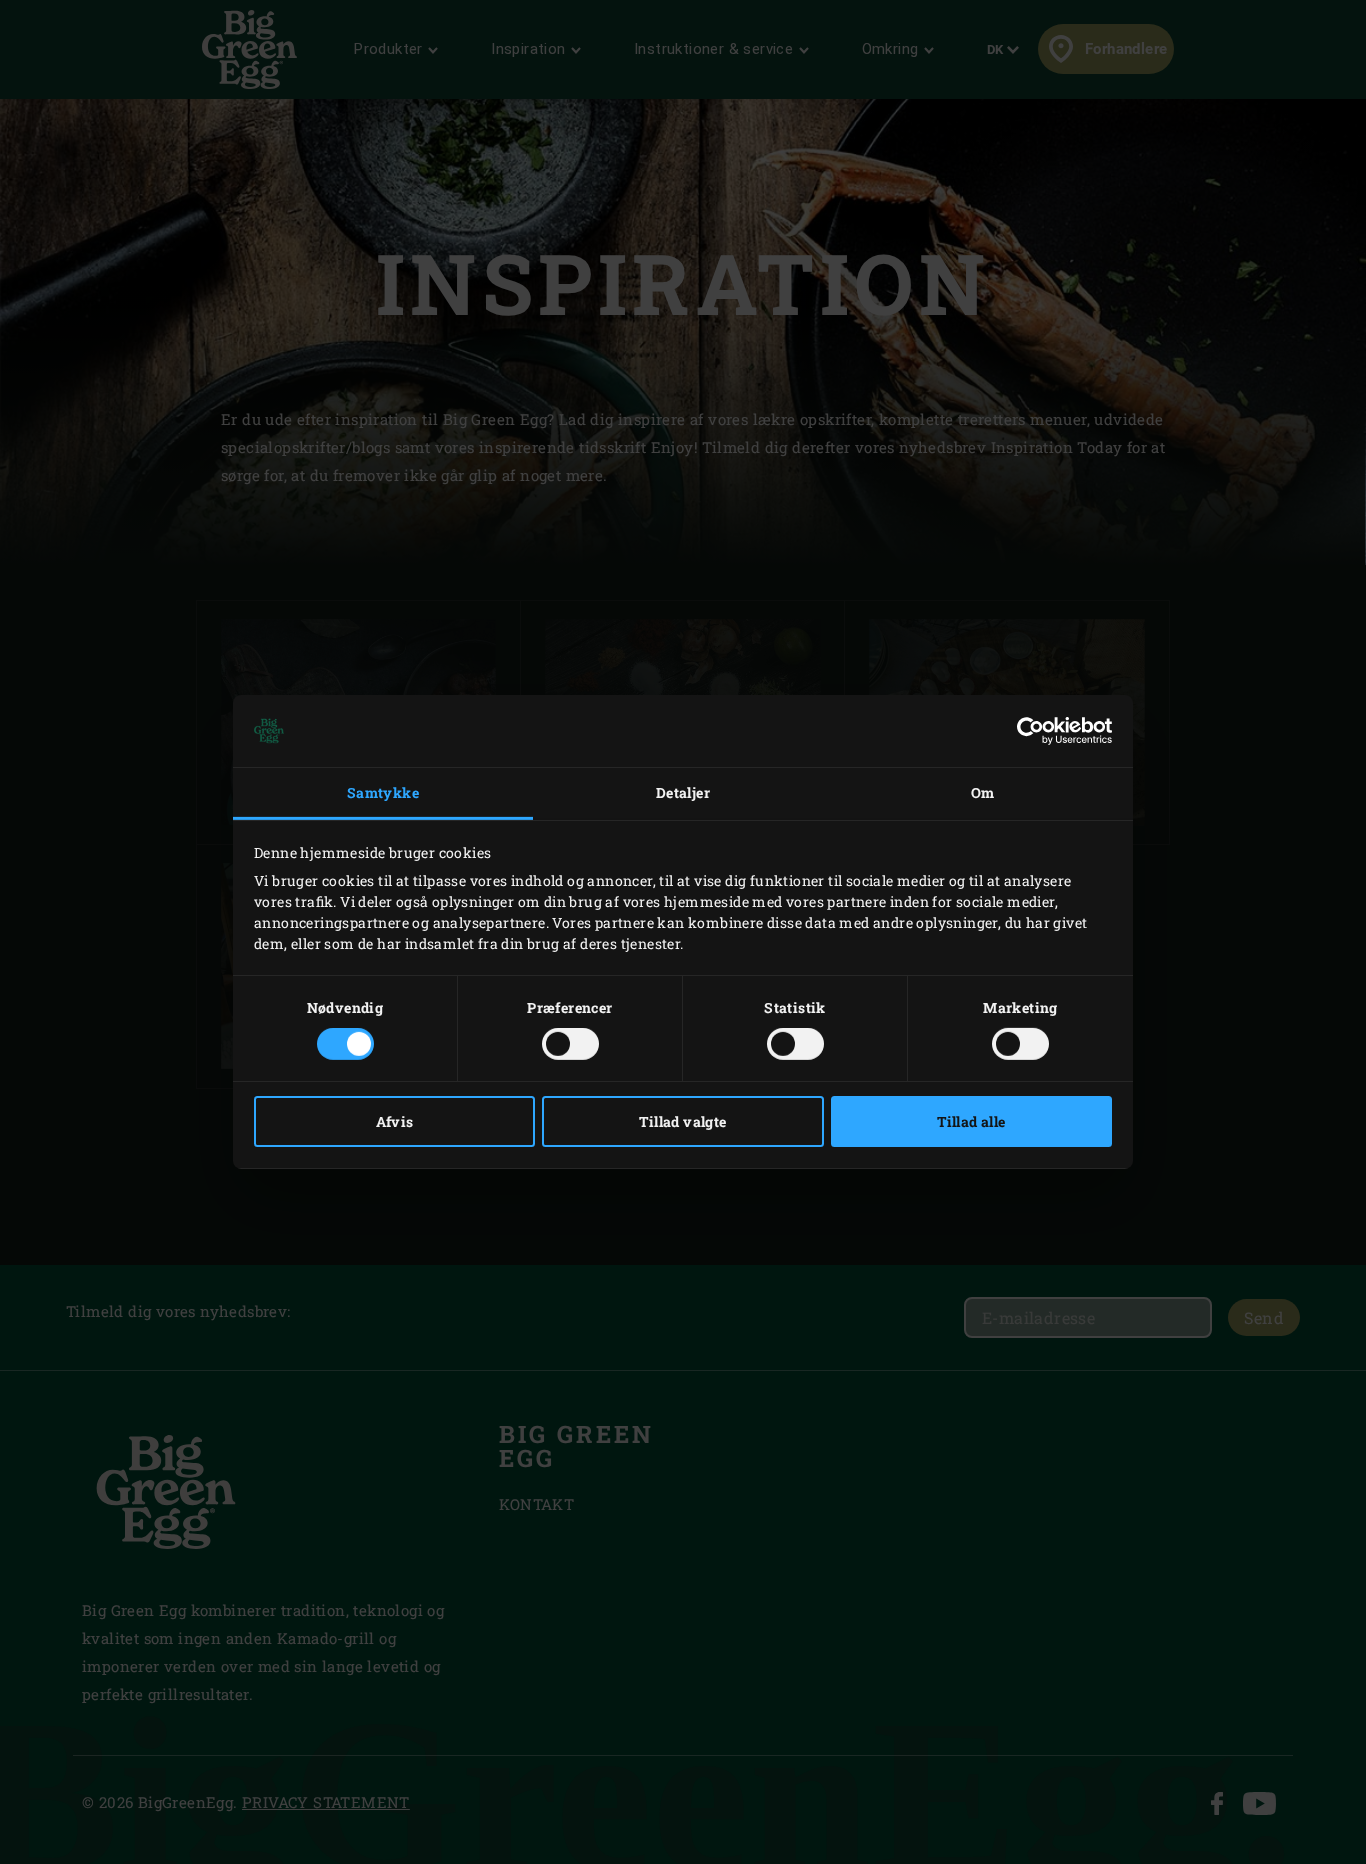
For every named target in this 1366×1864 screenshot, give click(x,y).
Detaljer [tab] (683, 792)
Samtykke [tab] (383, 792)
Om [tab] (983, 792)
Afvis (395, 1121)
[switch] (570, 1044)
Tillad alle (971, 1121)
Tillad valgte (682, 1121)
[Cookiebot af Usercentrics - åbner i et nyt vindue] (1024, 731)
